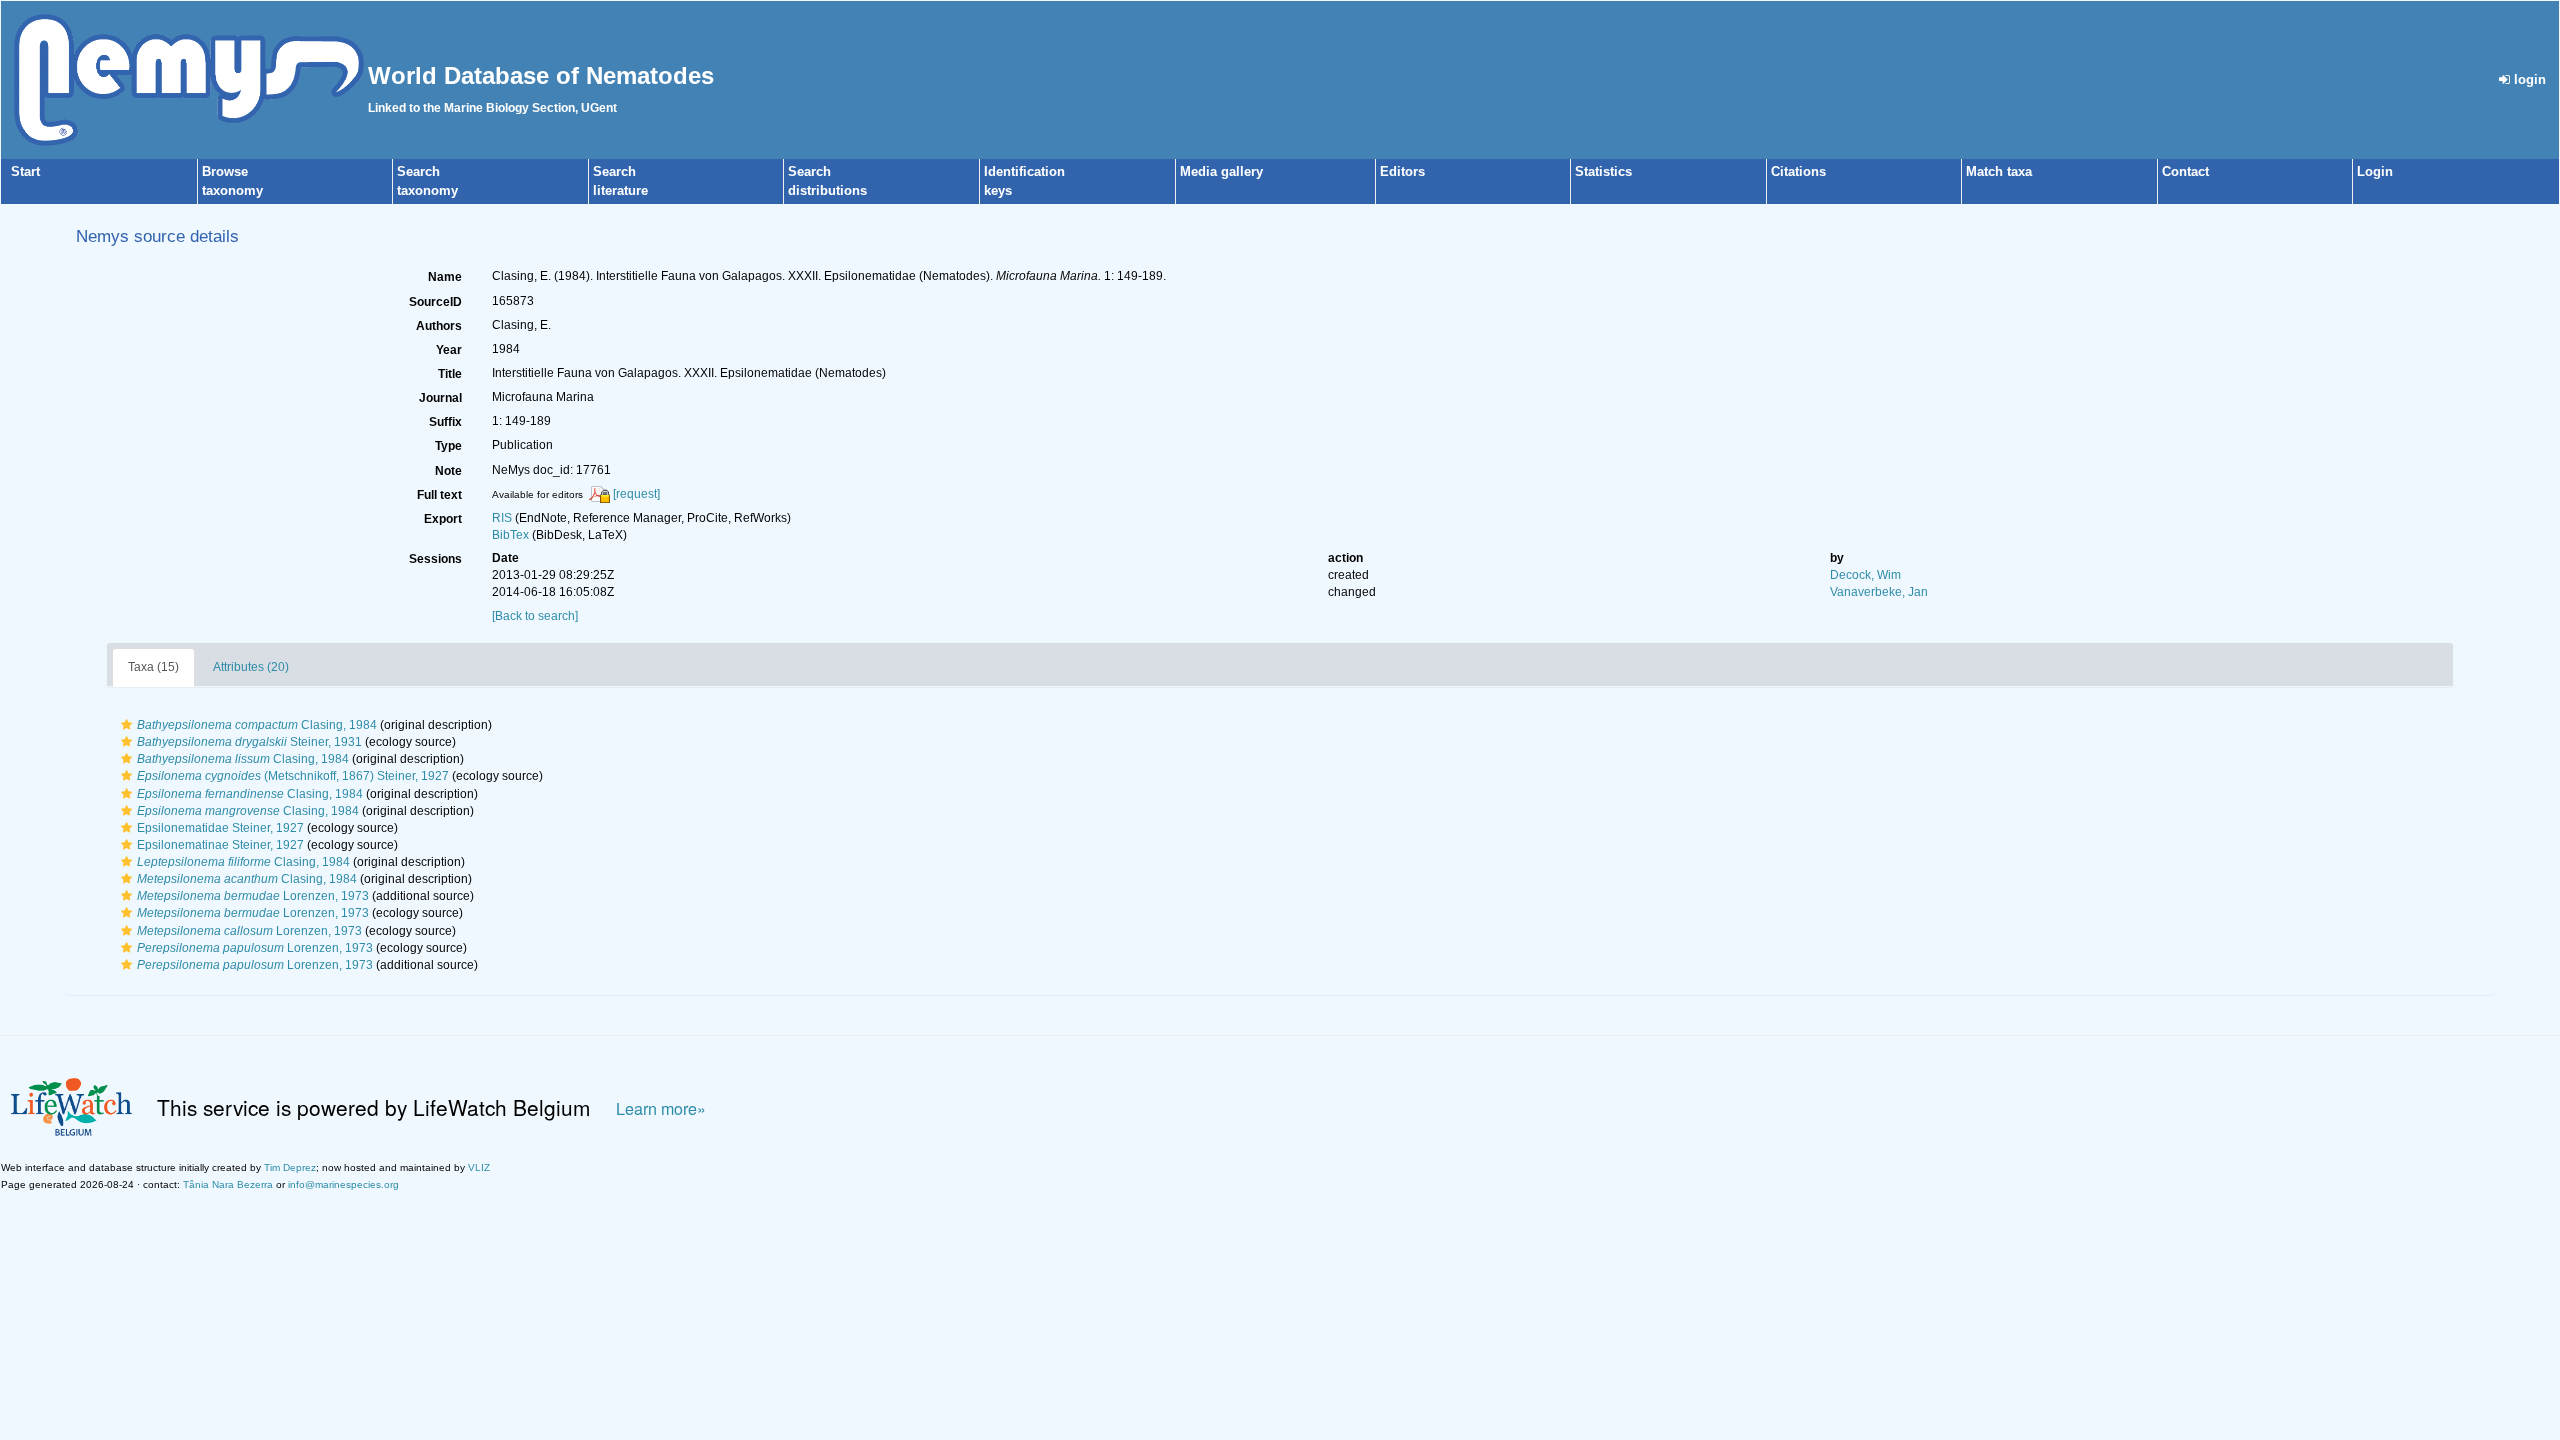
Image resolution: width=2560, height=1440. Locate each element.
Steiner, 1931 (249, 742)
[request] (636, 494)
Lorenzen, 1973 (253, 896)
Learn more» (661, 1108)
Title (450, 374)
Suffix (445, 422)
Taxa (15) (153, 667)
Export (443, 519)
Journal (440, 398)
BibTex (510, 535)
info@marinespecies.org (343, 1184)
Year (449, 350)
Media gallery (1221, 171)
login (2528, 79)
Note (448, 471)
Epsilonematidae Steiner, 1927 (220, 828)
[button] (126, 725)
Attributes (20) (251, 667)
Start (25, 171)
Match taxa (1999, 171)
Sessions (435, 559)
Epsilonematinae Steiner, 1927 (220, 845)
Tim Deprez (290, 1167)
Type (448, 446)
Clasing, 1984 (257, 725)
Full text (439, 495)
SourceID (435, 302)
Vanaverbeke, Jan (1879, 592)
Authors (439, 326)
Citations (1798, 171)
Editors (1402, 171)
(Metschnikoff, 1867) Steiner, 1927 (293, 776)
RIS (502, 518)
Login (2375, 171)
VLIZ (479, 1167)
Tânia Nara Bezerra (228, 1184)
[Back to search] (535, 616)
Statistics (1603, 171)
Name (445, 277)
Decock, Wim (1865, 575)
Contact (2185, 171)
